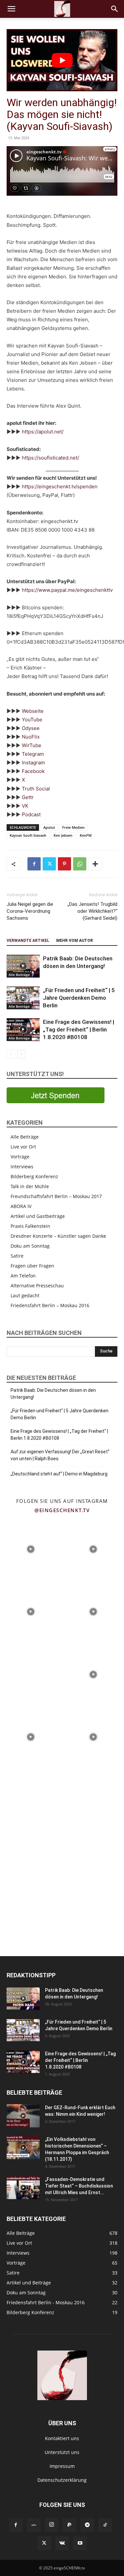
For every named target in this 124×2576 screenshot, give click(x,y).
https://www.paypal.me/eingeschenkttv (67, 590)
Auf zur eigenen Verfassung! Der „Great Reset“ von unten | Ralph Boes (60, 1455)
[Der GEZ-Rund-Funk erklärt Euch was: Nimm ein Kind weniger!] (23, 2116)
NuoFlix (31, 737)
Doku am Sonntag (30, 1246)
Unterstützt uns (62, 2452)
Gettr (28, 797)
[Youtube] (80, 2543)
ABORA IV (21, 1206)
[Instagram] (52, 2525)
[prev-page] (11, 1054)
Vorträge (20, 1157)
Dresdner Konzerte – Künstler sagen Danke (58, 1236)
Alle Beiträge (19, 975)
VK (25, 806)
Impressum (62, 2466)
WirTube (32, 745)
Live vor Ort (23, 1147)
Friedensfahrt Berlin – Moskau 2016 (50, 1305)
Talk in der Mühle (30, 1186)
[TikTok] (105, 2525)
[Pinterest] (64, 864)
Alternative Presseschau (37, 1286)
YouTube (32, 720)
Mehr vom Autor (75, 941)
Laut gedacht (25, 1295)
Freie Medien (73, 827)
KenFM (86, 835)
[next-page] (21, 1054)
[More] (95, 864)
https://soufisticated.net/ (50, 458)
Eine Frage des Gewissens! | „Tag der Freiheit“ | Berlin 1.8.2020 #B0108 (79, 1029)
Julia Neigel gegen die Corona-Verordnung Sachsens (30, 911)
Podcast (31, 814)
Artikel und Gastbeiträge (38, 1216)
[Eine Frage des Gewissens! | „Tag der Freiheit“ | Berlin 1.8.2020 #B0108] (23, 1030)
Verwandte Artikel (28, 941)
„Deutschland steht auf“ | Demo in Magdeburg (59, 1474)
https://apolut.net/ (43, 432)
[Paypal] (69, 2525)
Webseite (33, 711)
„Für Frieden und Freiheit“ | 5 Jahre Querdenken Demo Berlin (79, 998)
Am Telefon (23, 1276)
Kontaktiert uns (62, 2438)
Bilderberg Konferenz (34, 1176)
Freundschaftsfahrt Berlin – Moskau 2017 (56, 1196)
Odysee (31, 728)
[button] (11, 9)
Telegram (33, 754)
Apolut (49, 827)
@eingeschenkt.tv (62, 1510)
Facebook (33, 771)
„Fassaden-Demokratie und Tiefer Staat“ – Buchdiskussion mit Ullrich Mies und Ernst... (79, 2186)
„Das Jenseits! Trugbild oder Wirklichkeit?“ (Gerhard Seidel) (92, 911)
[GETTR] (34, 2525)
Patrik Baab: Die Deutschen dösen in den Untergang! (53, 1394)
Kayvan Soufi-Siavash (28, 835)
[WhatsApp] (80, 864)
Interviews (22, 1167)
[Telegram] (87, 2525)
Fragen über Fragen (32, 1266)
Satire (17, 1256)
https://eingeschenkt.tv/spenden (60, 486)
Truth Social (36, 789)
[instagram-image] (31, 1549)
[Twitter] (49, 864)
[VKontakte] (62, 2543)
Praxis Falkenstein (30, 1226)
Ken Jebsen (63, 835)
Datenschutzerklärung (62, 2480)
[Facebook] (34, 864)
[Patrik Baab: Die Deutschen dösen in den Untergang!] (23, 966)
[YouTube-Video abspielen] (62, 60)
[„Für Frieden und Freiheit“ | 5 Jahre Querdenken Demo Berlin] (23, 998)
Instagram (33, 763)
